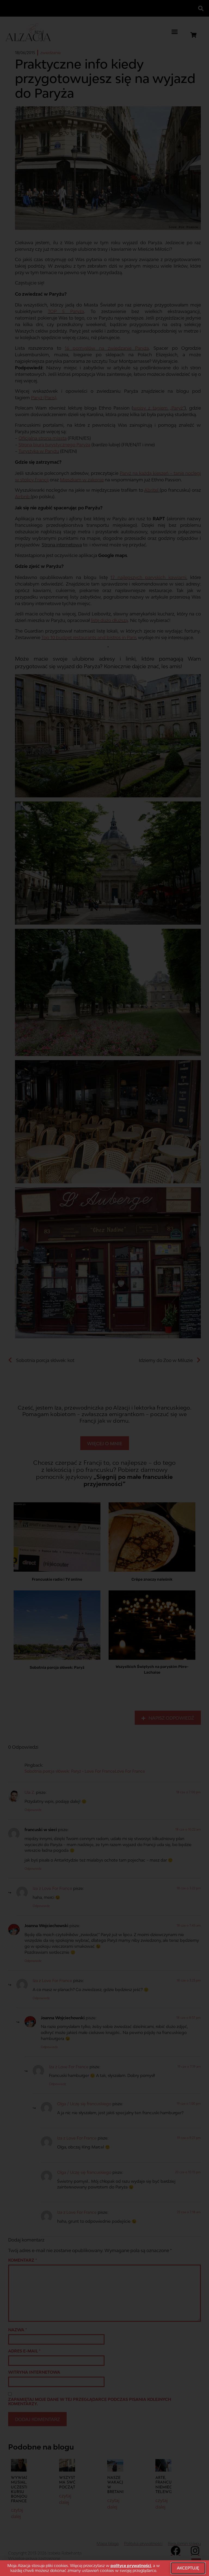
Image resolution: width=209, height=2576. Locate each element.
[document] (104, 1288)
